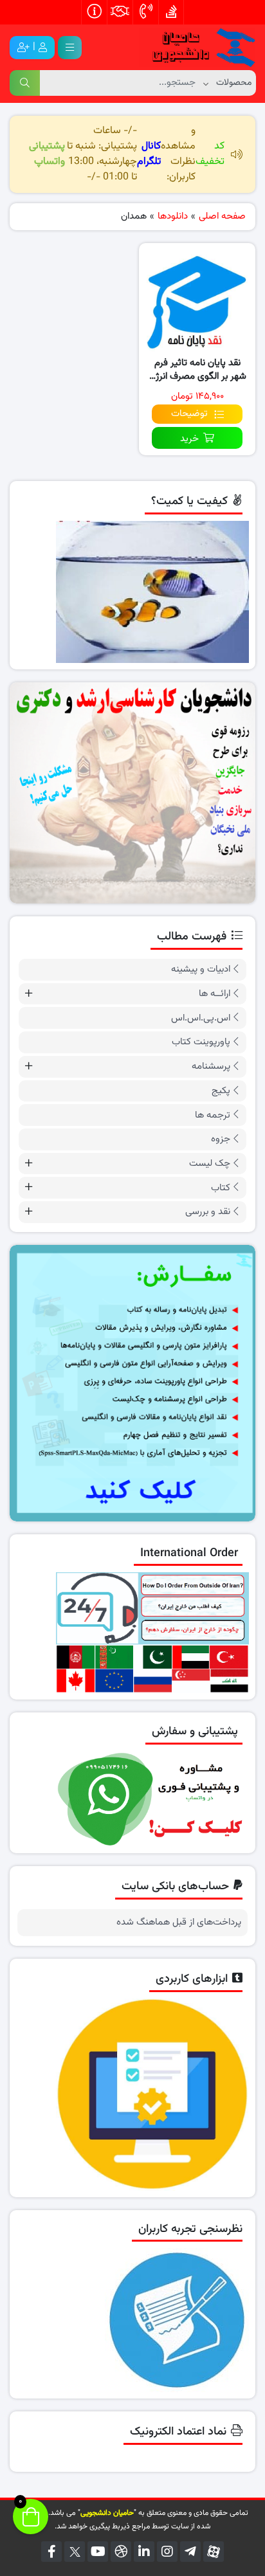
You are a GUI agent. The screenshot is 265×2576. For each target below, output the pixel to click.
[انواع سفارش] (132, 1383)
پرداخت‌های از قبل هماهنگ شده (179, 1923)
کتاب (221, 1188)
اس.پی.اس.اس (201, 1018)
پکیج (221, 1091)
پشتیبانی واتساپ (47, 154)
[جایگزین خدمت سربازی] (132, 793)
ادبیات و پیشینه (201, 969)
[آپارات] (214, 2552)
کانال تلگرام (149, 154)
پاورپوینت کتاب (201, 1042)
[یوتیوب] (98, 2552)
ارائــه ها (215, 994)
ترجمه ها (213, 1115)
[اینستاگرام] (167, 2552)
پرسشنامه (211, 1066)
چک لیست (210, 1164)
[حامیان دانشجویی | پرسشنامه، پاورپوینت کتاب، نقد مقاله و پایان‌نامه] (197, 48)
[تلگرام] (190, 2552)
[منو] (70, 48)
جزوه (221, 1139)
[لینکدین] (144, 2552)
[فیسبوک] (51, 2552)
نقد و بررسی (208, 1212)
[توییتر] (75, 2552)
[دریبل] (121, 2552)
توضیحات (189, 414)
